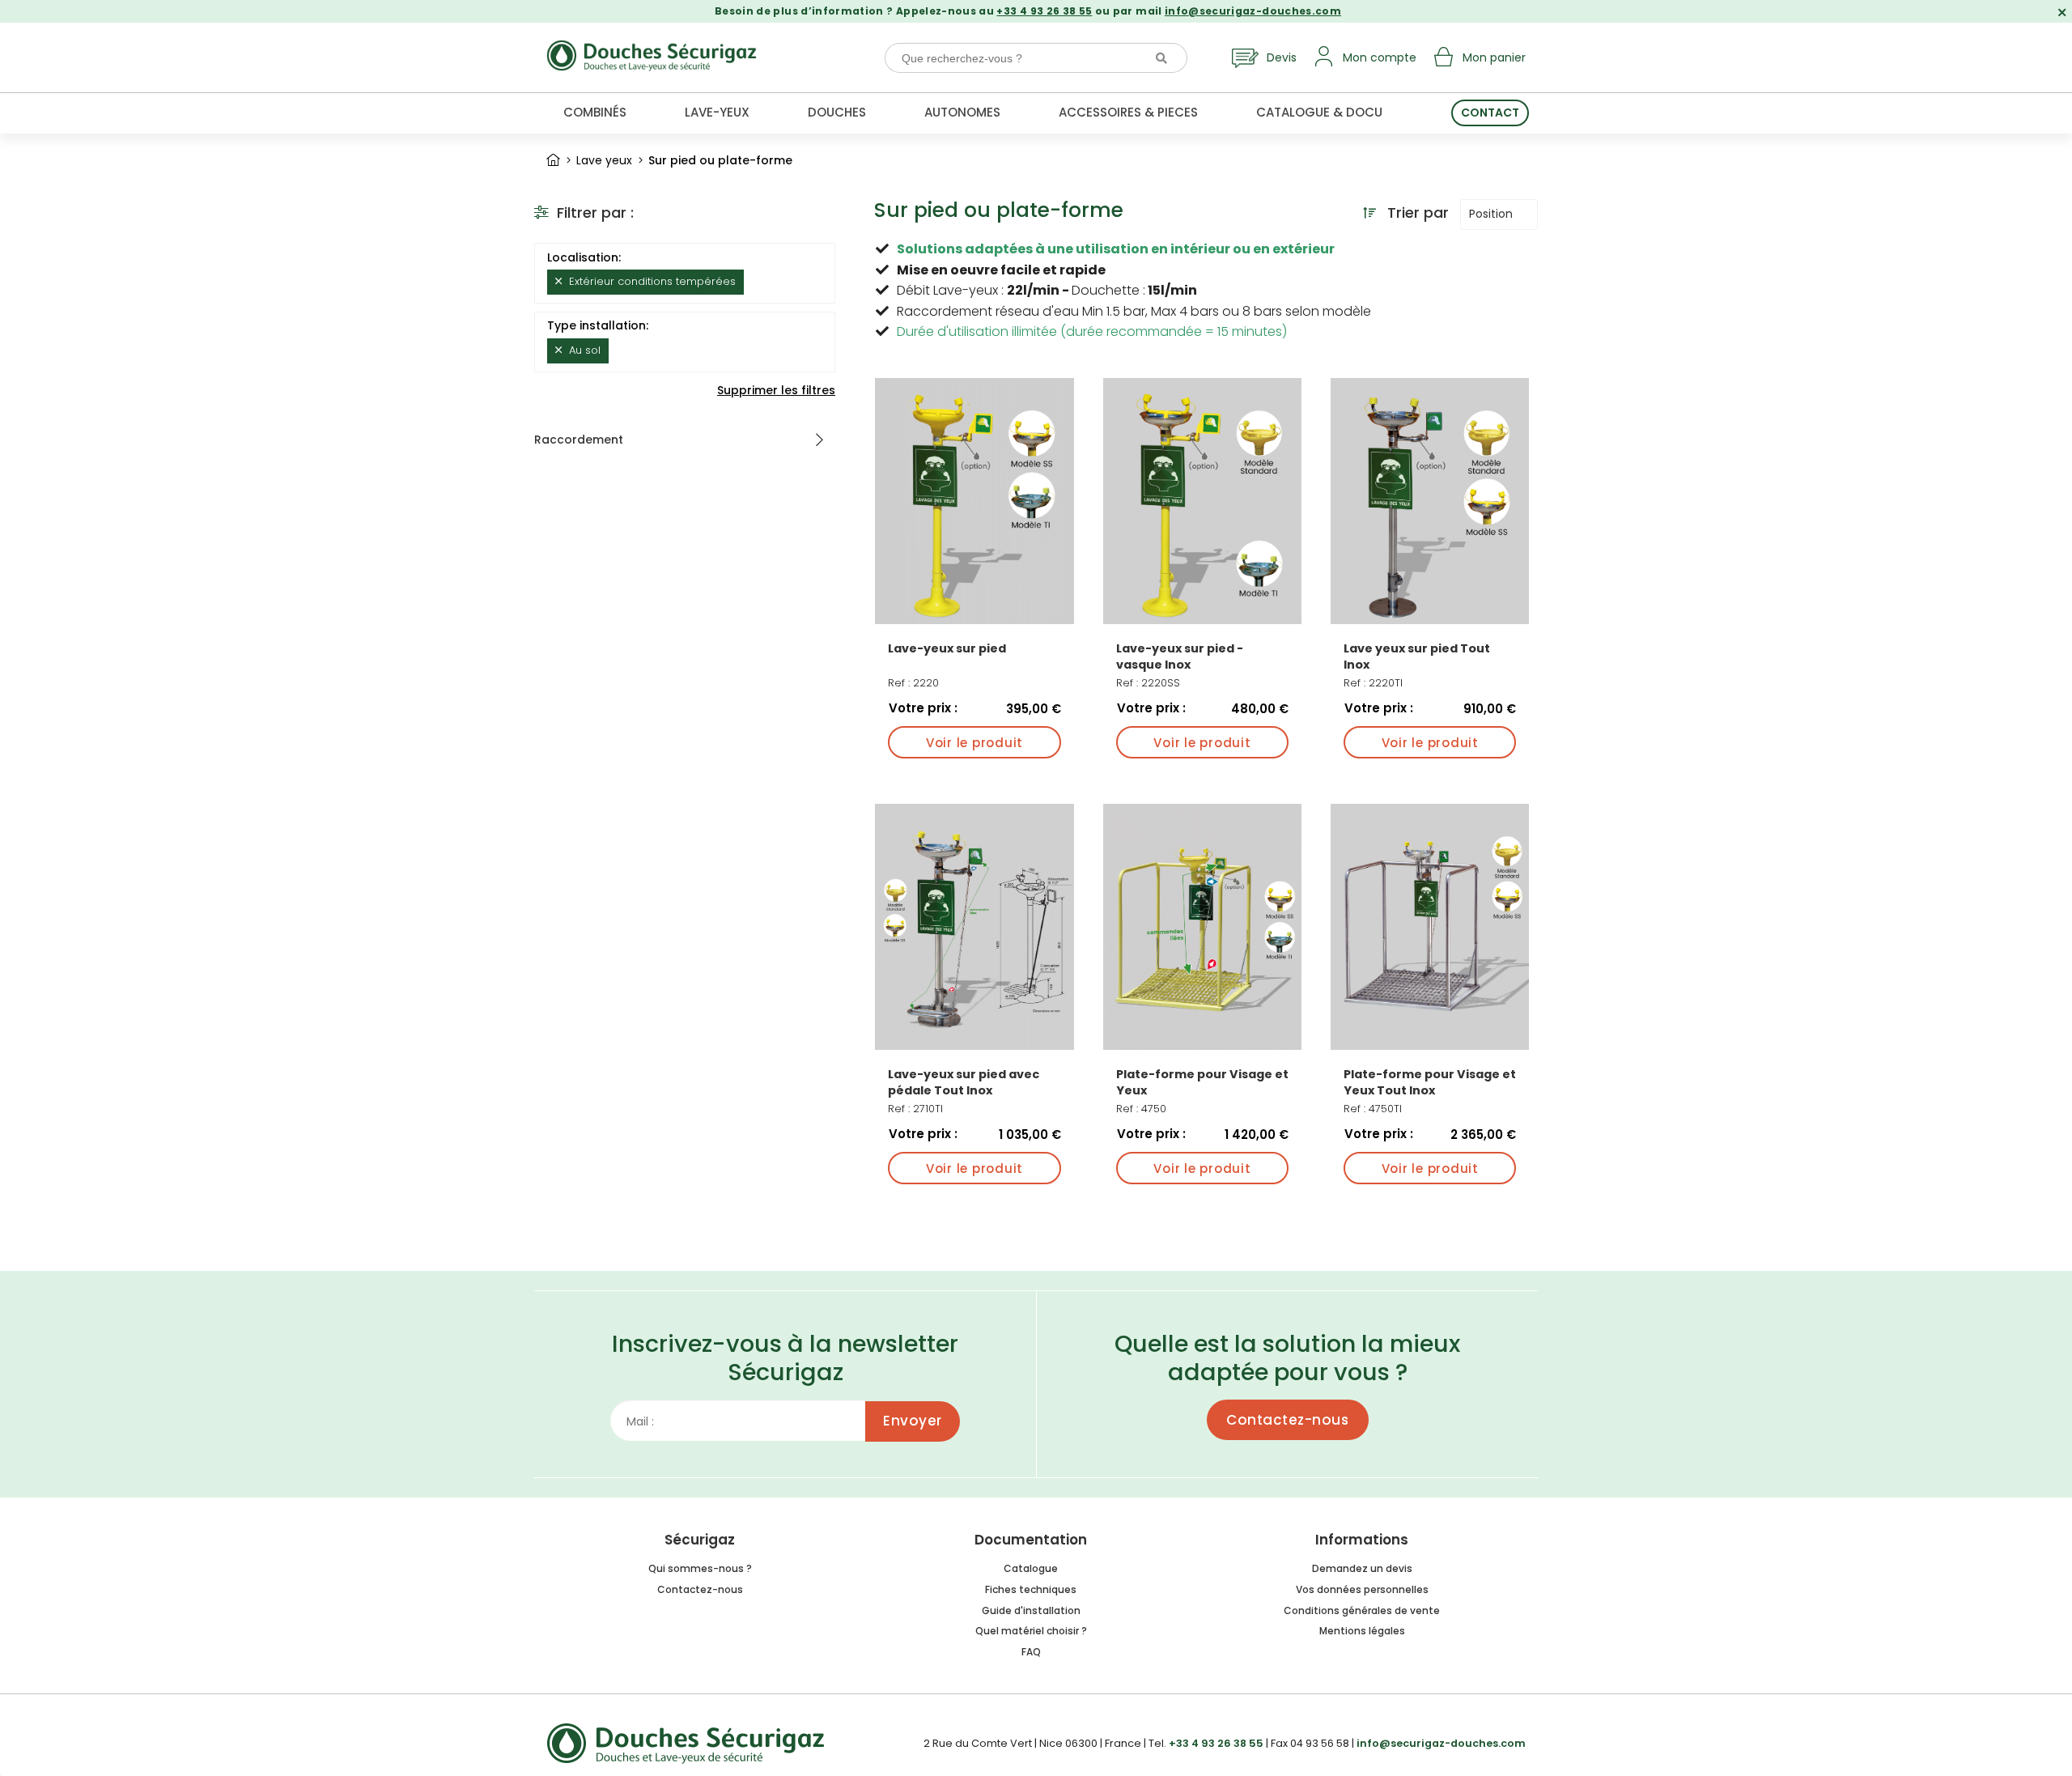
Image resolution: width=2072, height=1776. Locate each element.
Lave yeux (604, 160)
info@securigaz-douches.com (1253, 11)
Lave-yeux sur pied (947, 648)
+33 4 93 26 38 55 (1044, 11)
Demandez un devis (1362, 1568)
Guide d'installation (1031, 1610)
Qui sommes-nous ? (700, 1568)
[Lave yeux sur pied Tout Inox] (1430, 501)
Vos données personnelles (1362, 1589)
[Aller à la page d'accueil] (553, 160)
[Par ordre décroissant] (1369, 213)
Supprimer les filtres (776, 390)
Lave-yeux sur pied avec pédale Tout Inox (964, 1082)
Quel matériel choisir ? (1031, 1631)
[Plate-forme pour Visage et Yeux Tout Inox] (1430, 927)
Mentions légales (1362, 1631)
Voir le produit (974, 743)
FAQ (1031, 1652)
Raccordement (579, 440)
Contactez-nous (1287, 1420)
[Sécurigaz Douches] (652, 52)
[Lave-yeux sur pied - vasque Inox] (1202, 501)
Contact (1490, 113)
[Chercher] (1161, 58)
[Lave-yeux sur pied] (974, 501)
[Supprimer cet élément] (558, 281)
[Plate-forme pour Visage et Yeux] (1202, 927)
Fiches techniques (1031, 1589)
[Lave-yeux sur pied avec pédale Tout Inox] (974, 927)
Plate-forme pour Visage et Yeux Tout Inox (1430, 1082)
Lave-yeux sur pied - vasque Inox (1180, 656)
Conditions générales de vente (1362, 1610)
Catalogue (1031, 1568)
